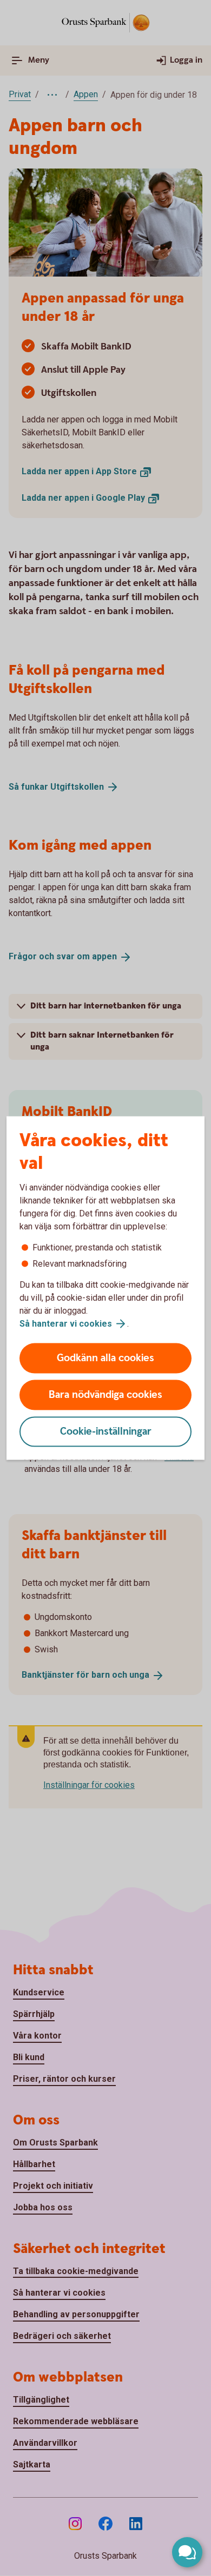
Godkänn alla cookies (105, 1358)
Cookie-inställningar (106, 1432)
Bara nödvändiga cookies (105, 1395)
